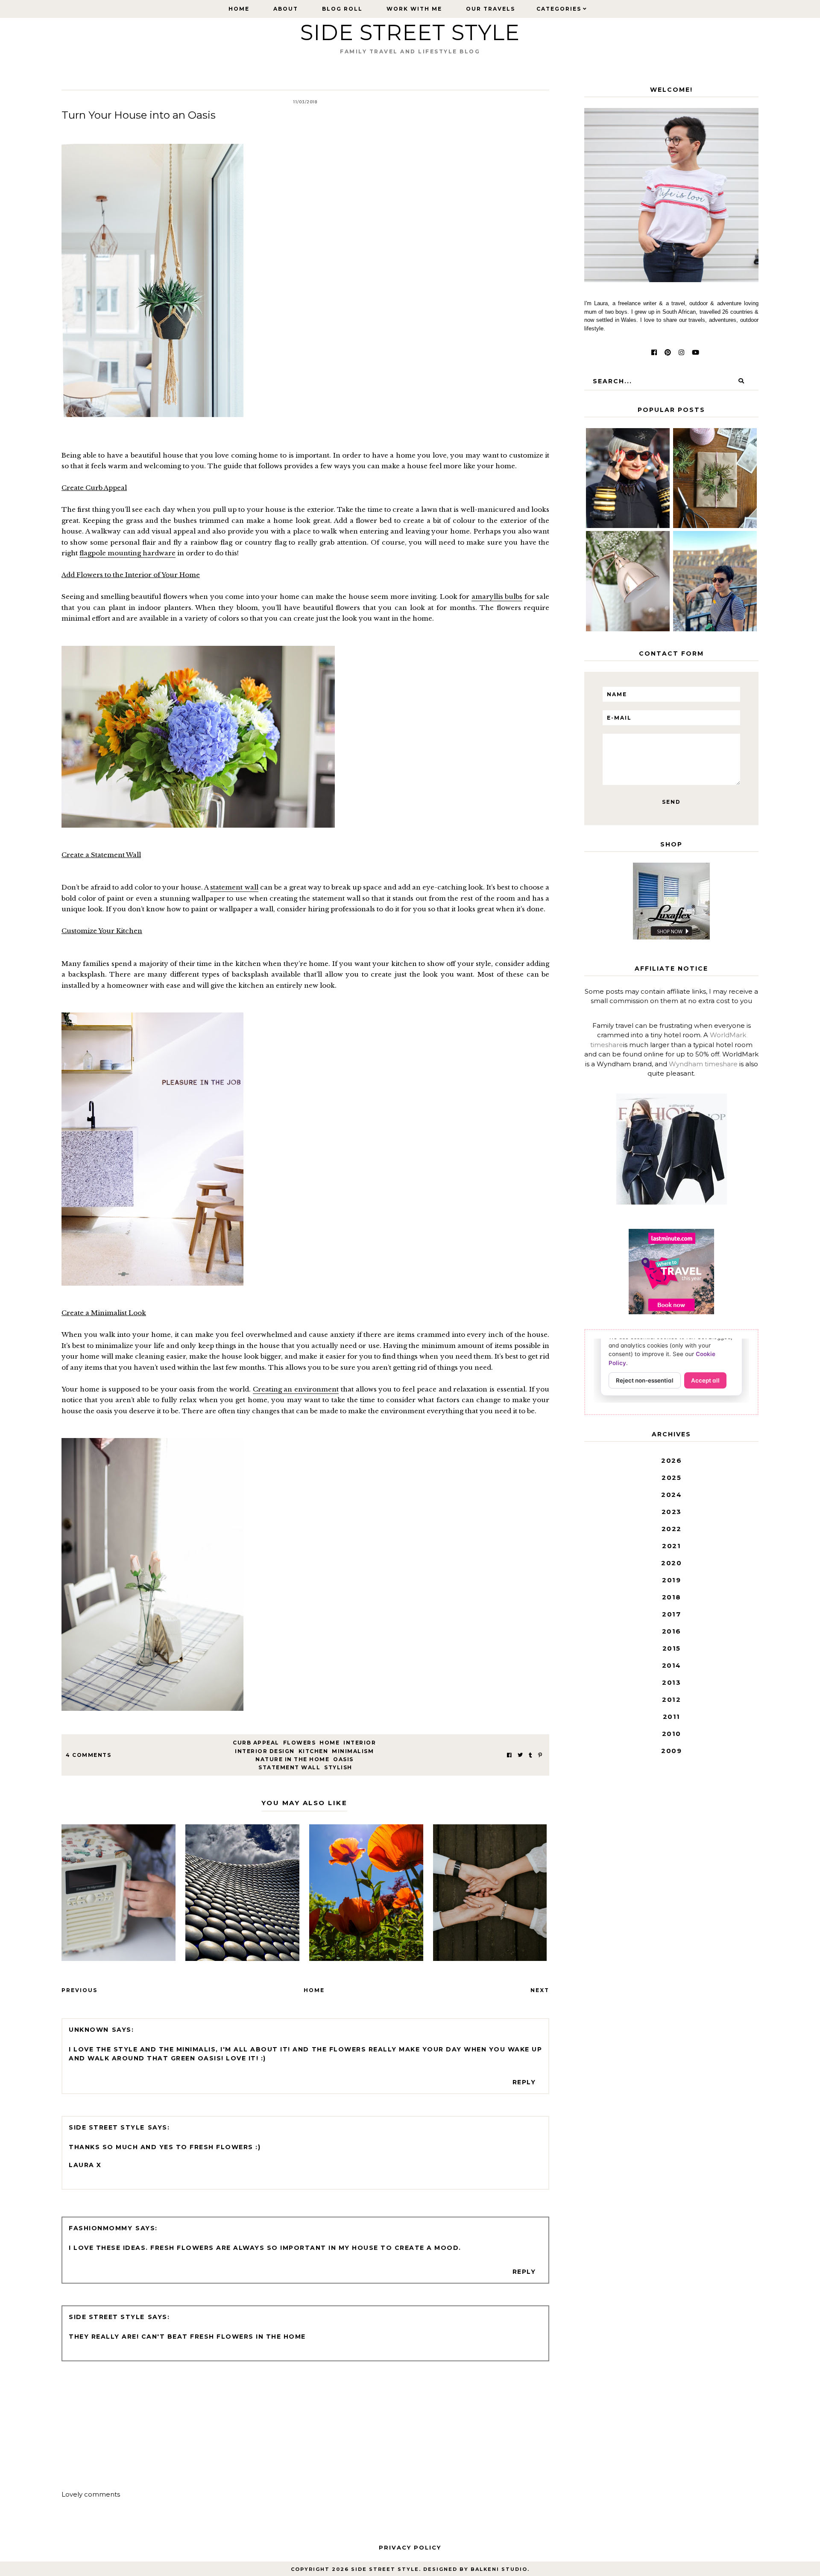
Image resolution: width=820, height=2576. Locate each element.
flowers (300, 1743)
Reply (524, 2082)
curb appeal (256, 1743)
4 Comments (88, 1755)
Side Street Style (410, 33)
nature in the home (292, 1759)
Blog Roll (342, 9)
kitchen (313, 1751)
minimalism (353, 1751)
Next (540, 1990)
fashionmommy (101, 2228)
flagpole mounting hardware (127, 553)
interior (360, 1743)
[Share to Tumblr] (530, 1755)
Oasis (343, 1759)
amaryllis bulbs (497, 597)
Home (239, 9)
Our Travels (491, 9)
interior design (265, 1751)
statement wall (234, 887)
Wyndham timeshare (703, 1064)
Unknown (89, 2030)
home (329, 1743)
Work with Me (414, 9)
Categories (559, 9)
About (286, 9)
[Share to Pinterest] (540, 1755)
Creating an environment (296, 1389)
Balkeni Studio (499, 2569)
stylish (338, 1767)
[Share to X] (520, 1755)
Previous (79, 1990)
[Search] (741, 381)
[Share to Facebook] (509, 1755)
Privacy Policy (410, 2547)
